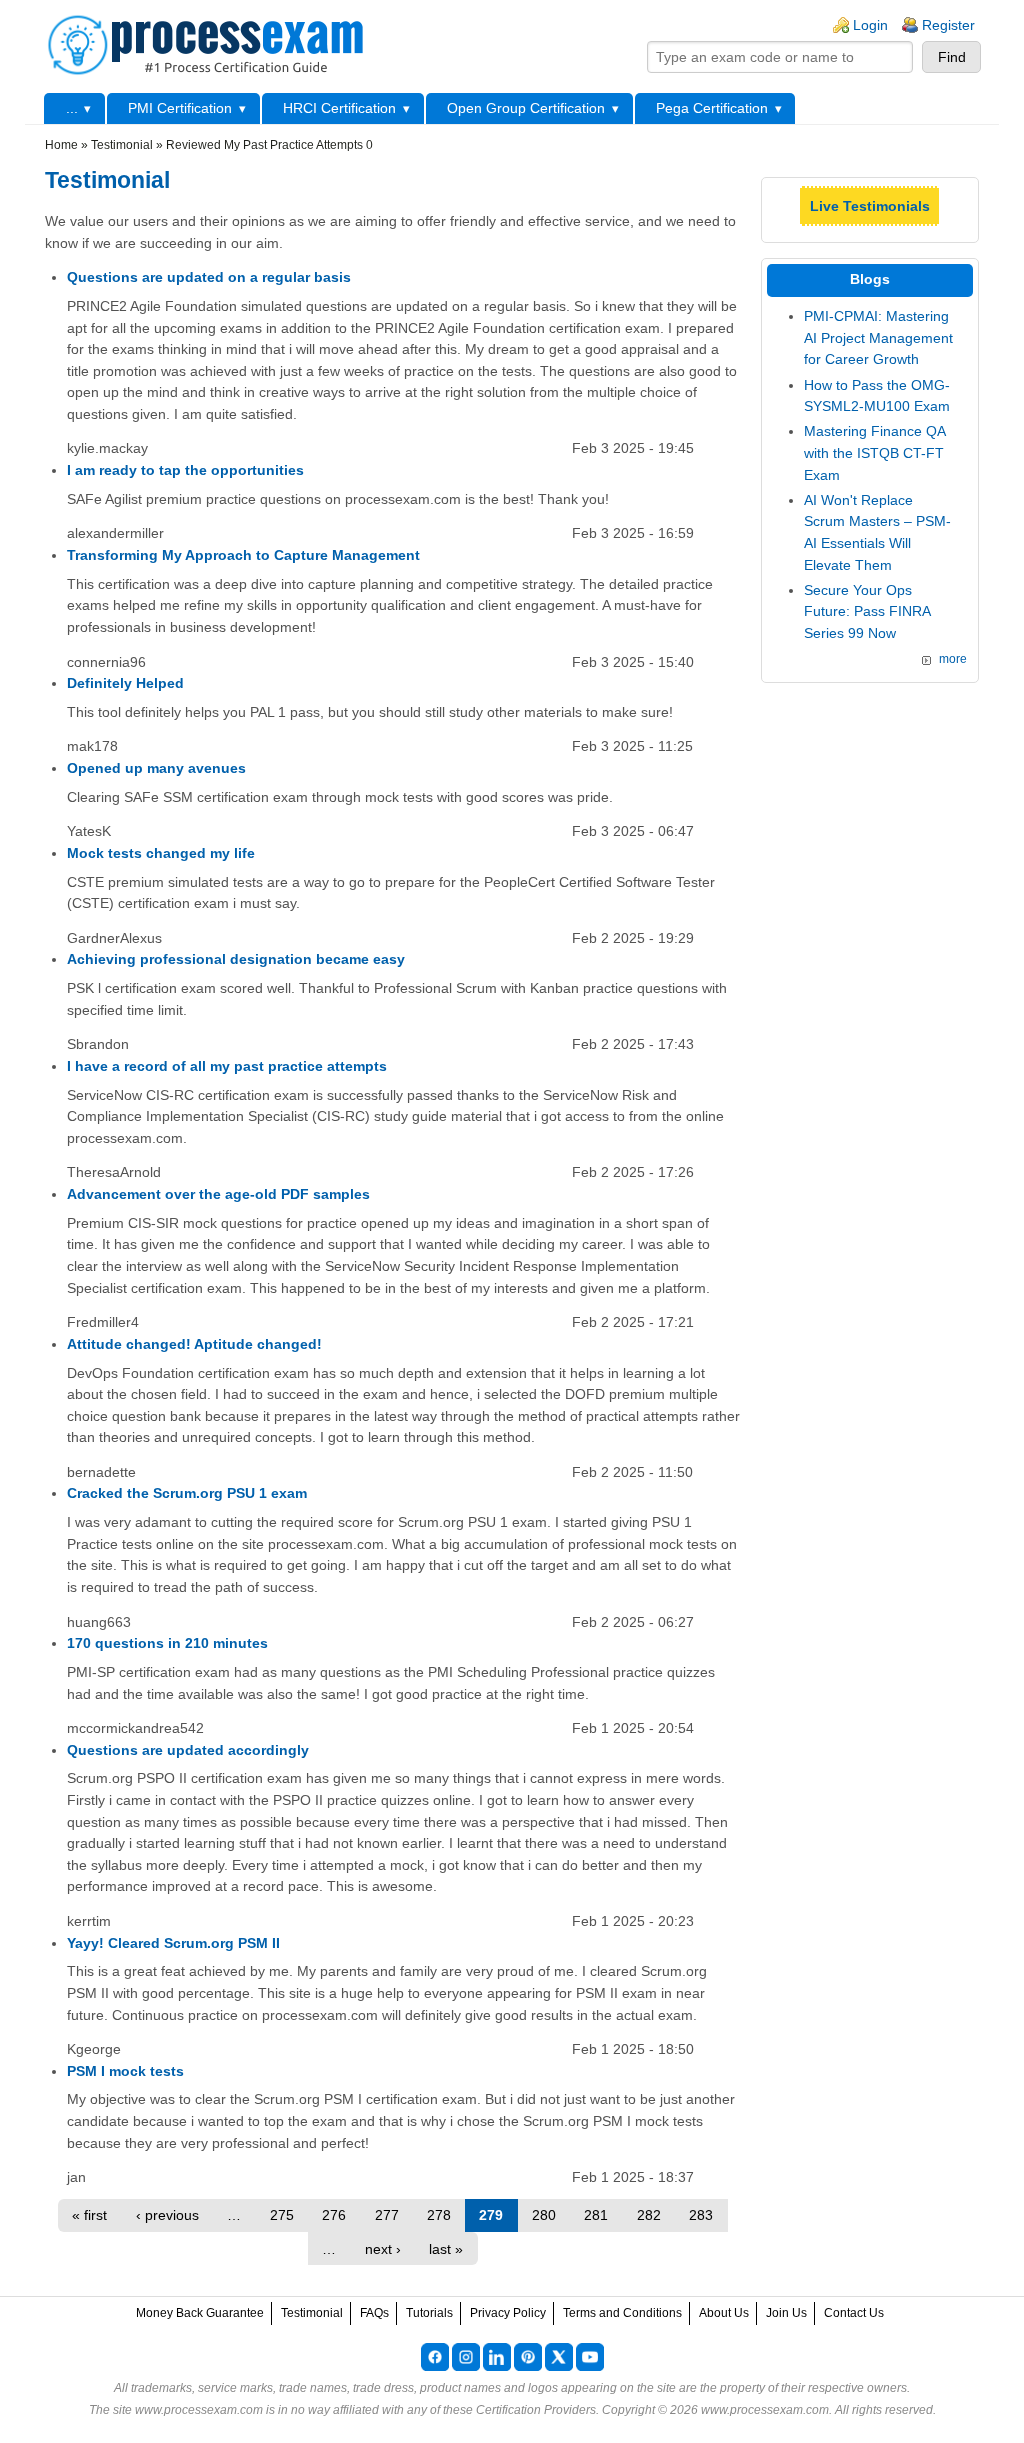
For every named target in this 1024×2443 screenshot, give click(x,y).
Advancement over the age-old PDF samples (218, 1194)
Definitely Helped (125, 683)
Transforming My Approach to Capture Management (243, 555)
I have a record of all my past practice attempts (227, 1066)
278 (439, 2215)
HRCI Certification (339, 108)
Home (61, 145)
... (72, 108)
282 (649, 2215)
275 (282, 2215)
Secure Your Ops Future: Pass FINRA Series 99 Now (867, 611)
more (953, 659)
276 (334, 2215)
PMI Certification (180, 108)
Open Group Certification (526, 108)
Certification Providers (536, 2410)
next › (383, 2249)
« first (89, 2215)
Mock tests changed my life (161, 853)
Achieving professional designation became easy (236, 959)
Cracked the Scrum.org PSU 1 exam (187, 1493)
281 (596, 2215)
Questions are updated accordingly (188, 1750)
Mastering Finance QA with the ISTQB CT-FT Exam (874, 452)
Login (870, 25)
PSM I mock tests (125, 2071)
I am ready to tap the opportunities (185, 470)
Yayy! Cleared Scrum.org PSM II (173, 1943)
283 (701, 2215)
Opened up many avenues (156, 768)
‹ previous (167, 2215)
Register (948, 25)
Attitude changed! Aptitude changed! (194, 1344)
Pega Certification (712, 108)
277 (387, 2215)
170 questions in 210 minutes (167, 1643)
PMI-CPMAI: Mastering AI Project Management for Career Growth (878, 337)
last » (446, 2249)
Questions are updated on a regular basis (209, 277)
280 (544, 2215)
